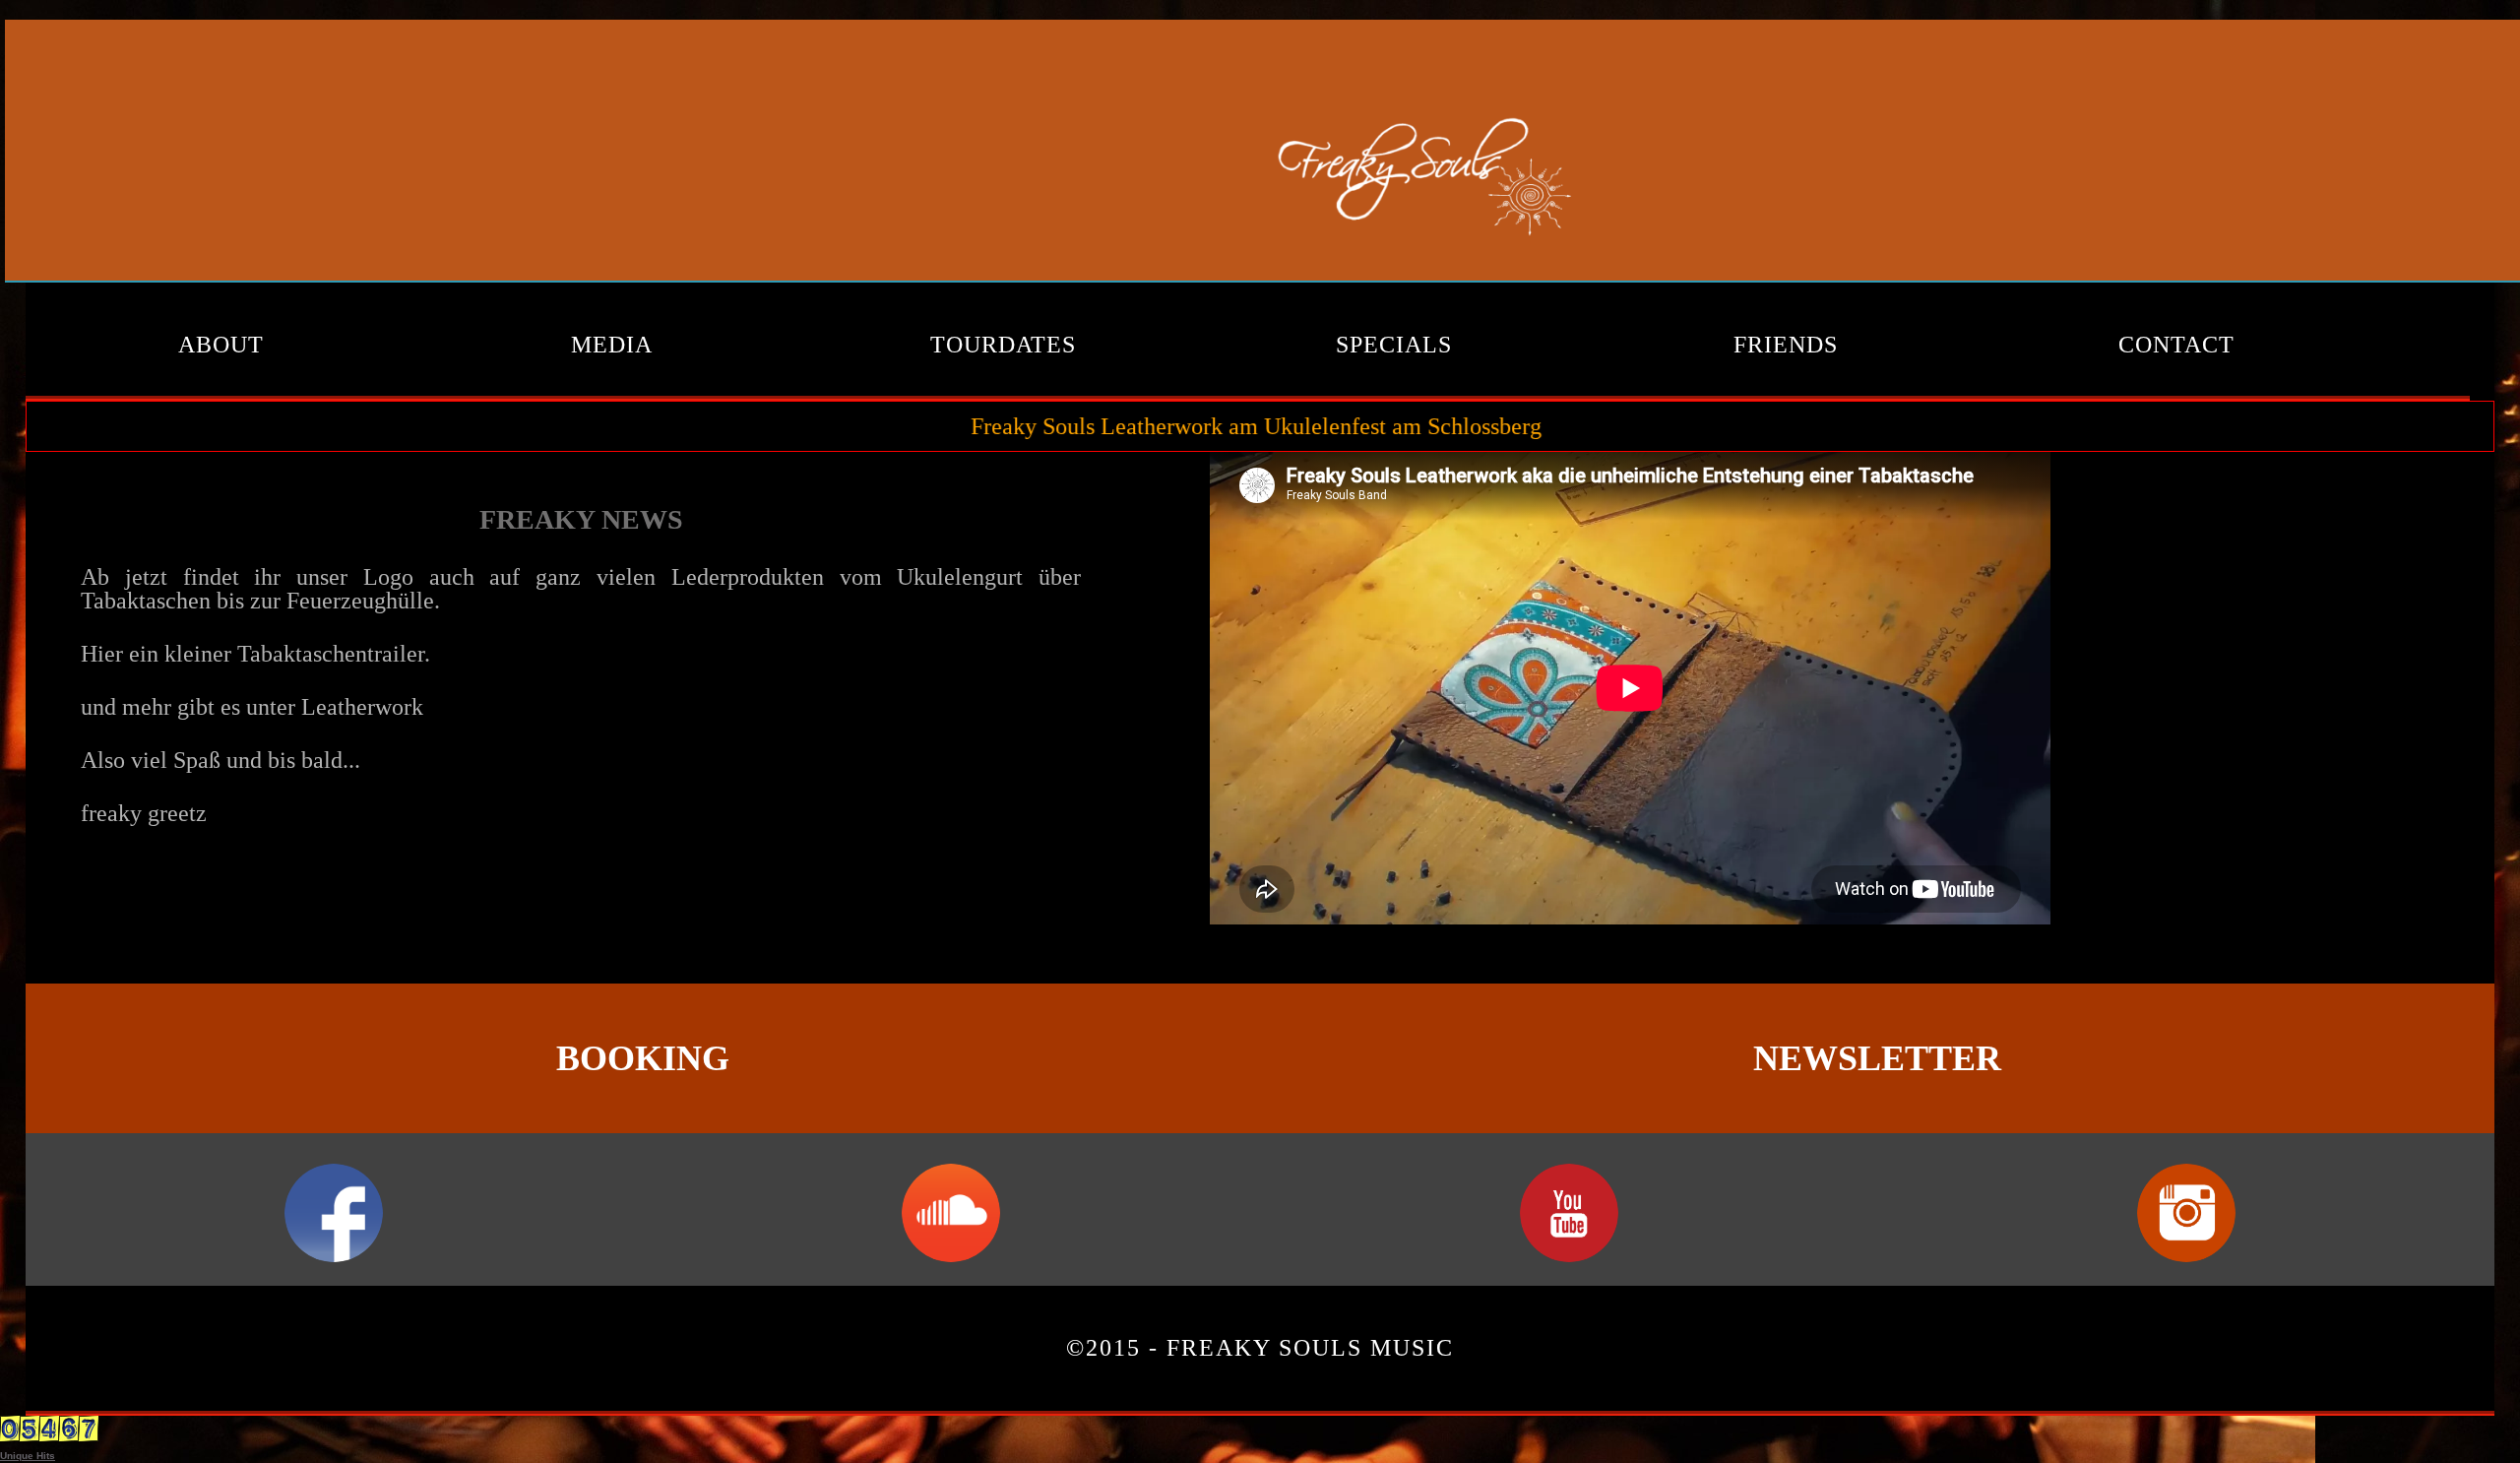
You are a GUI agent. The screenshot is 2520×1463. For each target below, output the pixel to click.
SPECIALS (1394, 345)
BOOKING (643, 1058)
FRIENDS (1786, 345)
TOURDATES (1003, 345)
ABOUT (221, 345)
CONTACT (2176, 345)
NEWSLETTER (1877, 1058)
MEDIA (612, 345)
